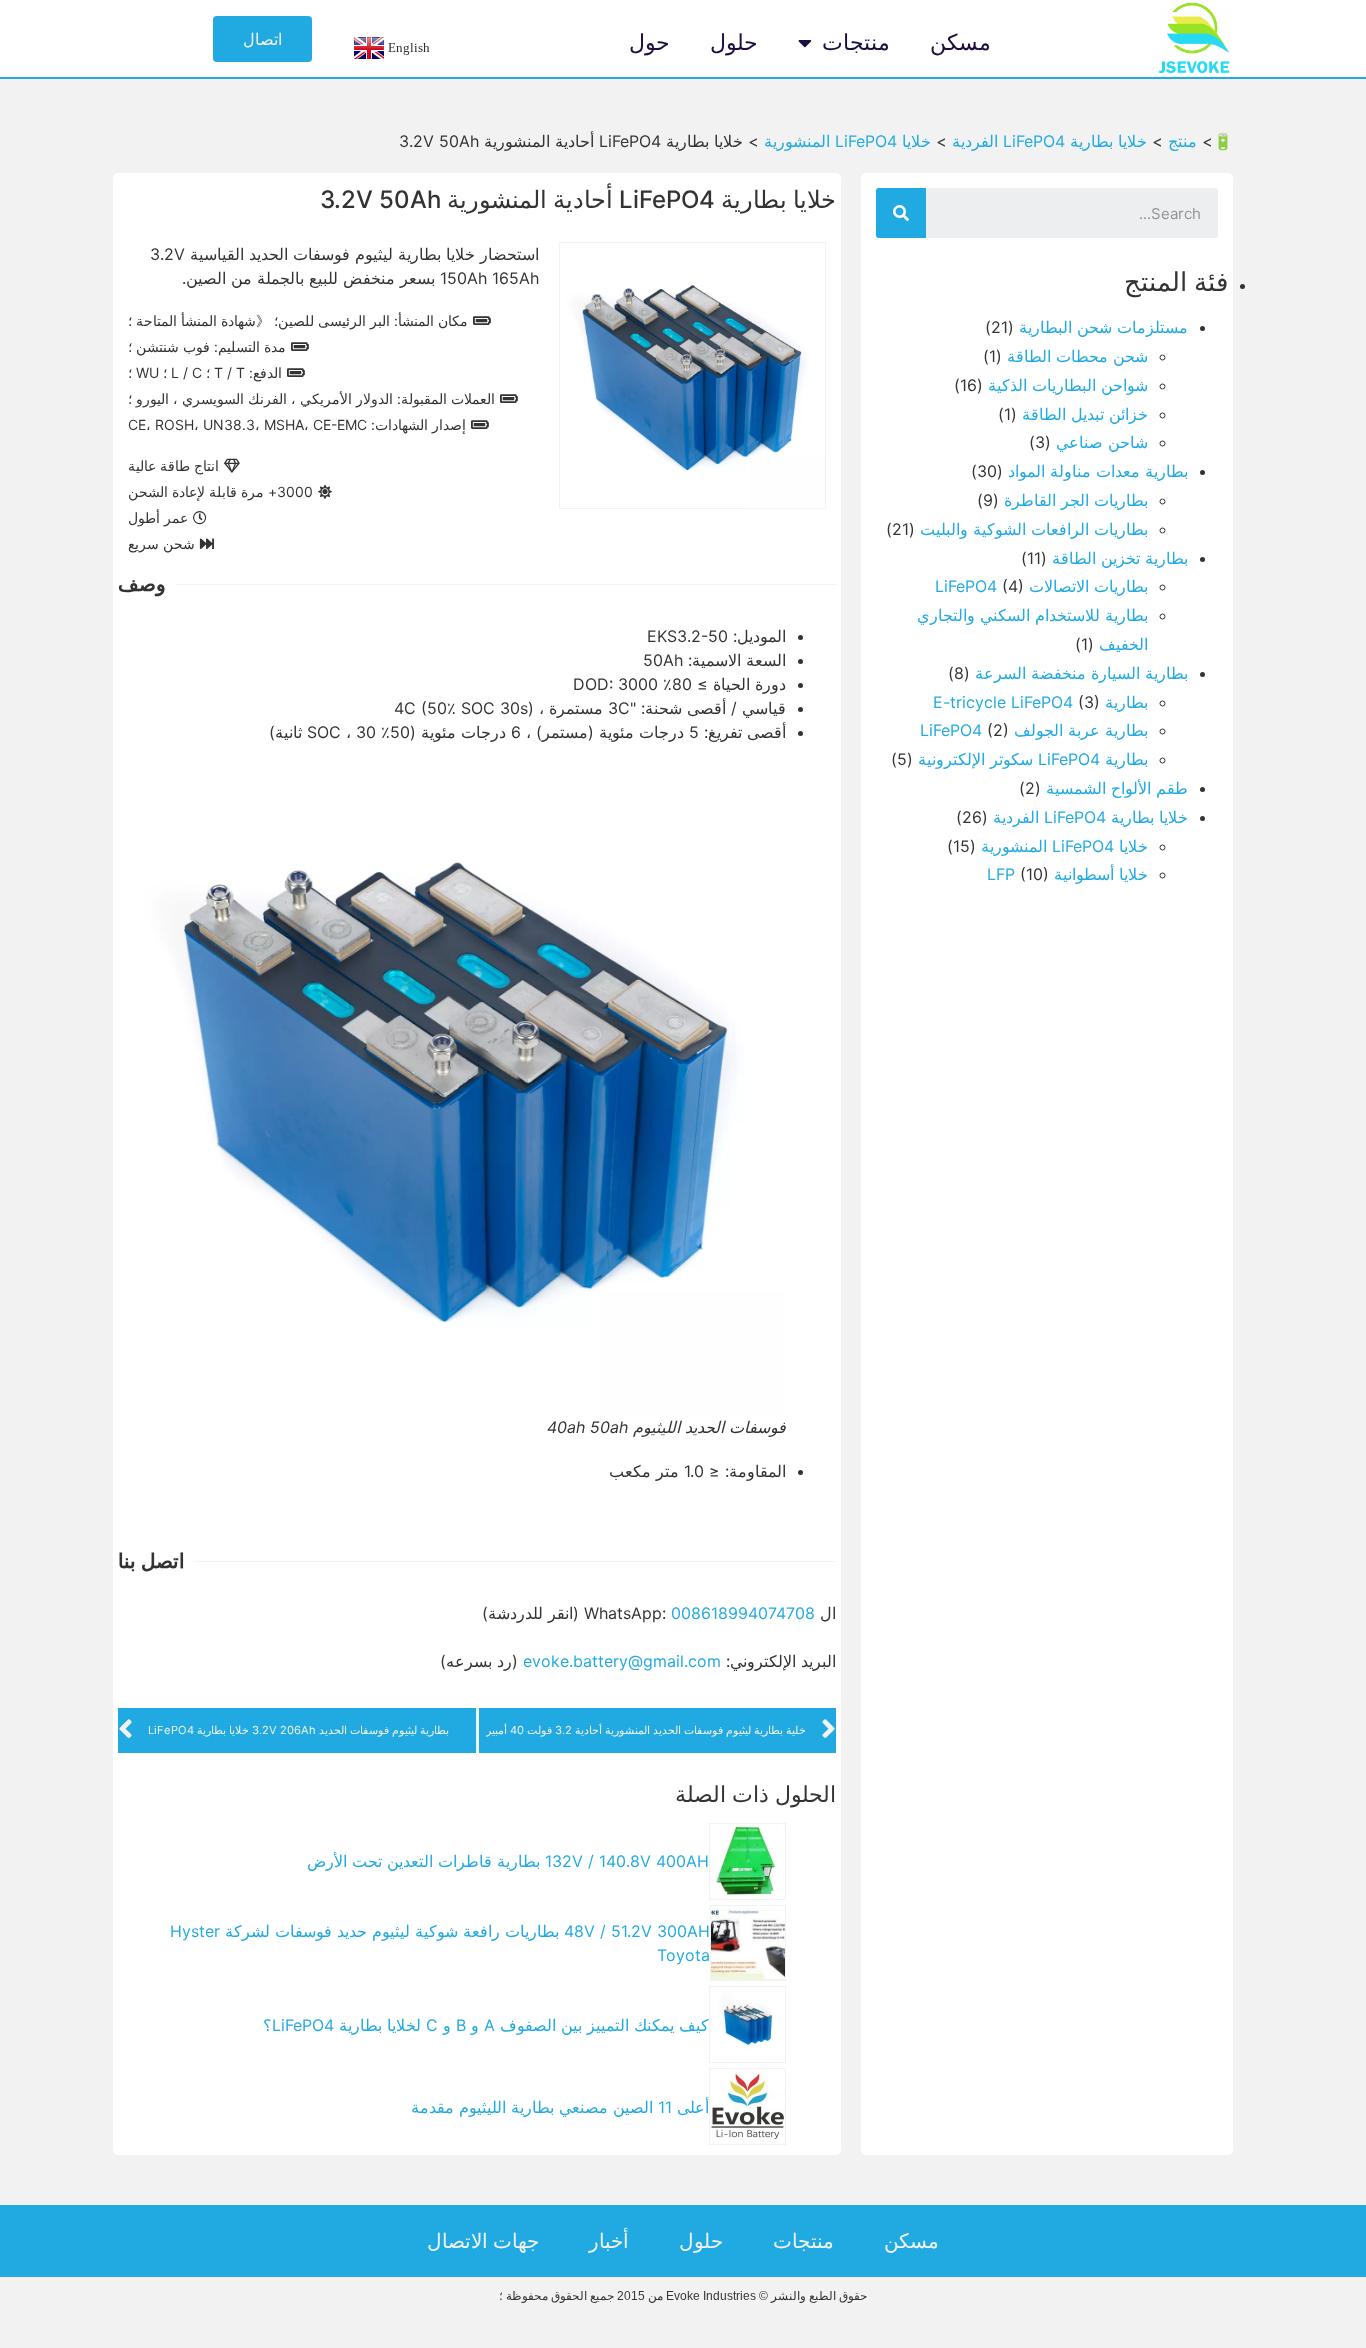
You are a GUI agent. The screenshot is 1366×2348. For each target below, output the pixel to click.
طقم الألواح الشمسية (1117, 788)
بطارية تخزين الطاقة (1120, 558)
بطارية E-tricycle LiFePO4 (1040, 702)
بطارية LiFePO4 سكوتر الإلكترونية (1033, 759)
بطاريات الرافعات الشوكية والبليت (1034, 529)
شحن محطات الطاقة (1077, 356)
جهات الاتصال (483, 2241)
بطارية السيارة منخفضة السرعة (1081, 673)
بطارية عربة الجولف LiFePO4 (1034, 730)
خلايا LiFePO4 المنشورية (1064, 846)
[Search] (901, 213)
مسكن (960, 42)
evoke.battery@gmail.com (622, 1661)
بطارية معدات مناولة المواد (1098, 471)
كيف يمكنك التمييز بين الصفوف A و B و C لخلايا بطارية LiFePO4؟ (486, 2025)
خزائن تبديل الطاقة (1085, 414)
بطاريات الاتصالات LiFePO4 (1041, 586)
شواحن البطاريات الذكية (1068, 385)
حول (649, 42)
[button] (262, 39)
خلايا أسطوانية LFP (1067, 874)
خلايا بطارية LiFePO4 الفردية (1090, 817)
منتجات (856, 42)
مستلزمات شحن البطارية (1103, 327)
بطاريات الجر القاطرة (1076, 500)
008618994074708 (743, 1613)
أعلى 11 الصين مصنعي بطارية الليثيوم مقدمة (560, 2107)
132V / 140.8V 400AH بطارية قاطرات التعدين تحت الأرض (508, 1861)
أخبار (609, 2241)
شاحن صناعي (1102, 442)
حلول (734, 42)
